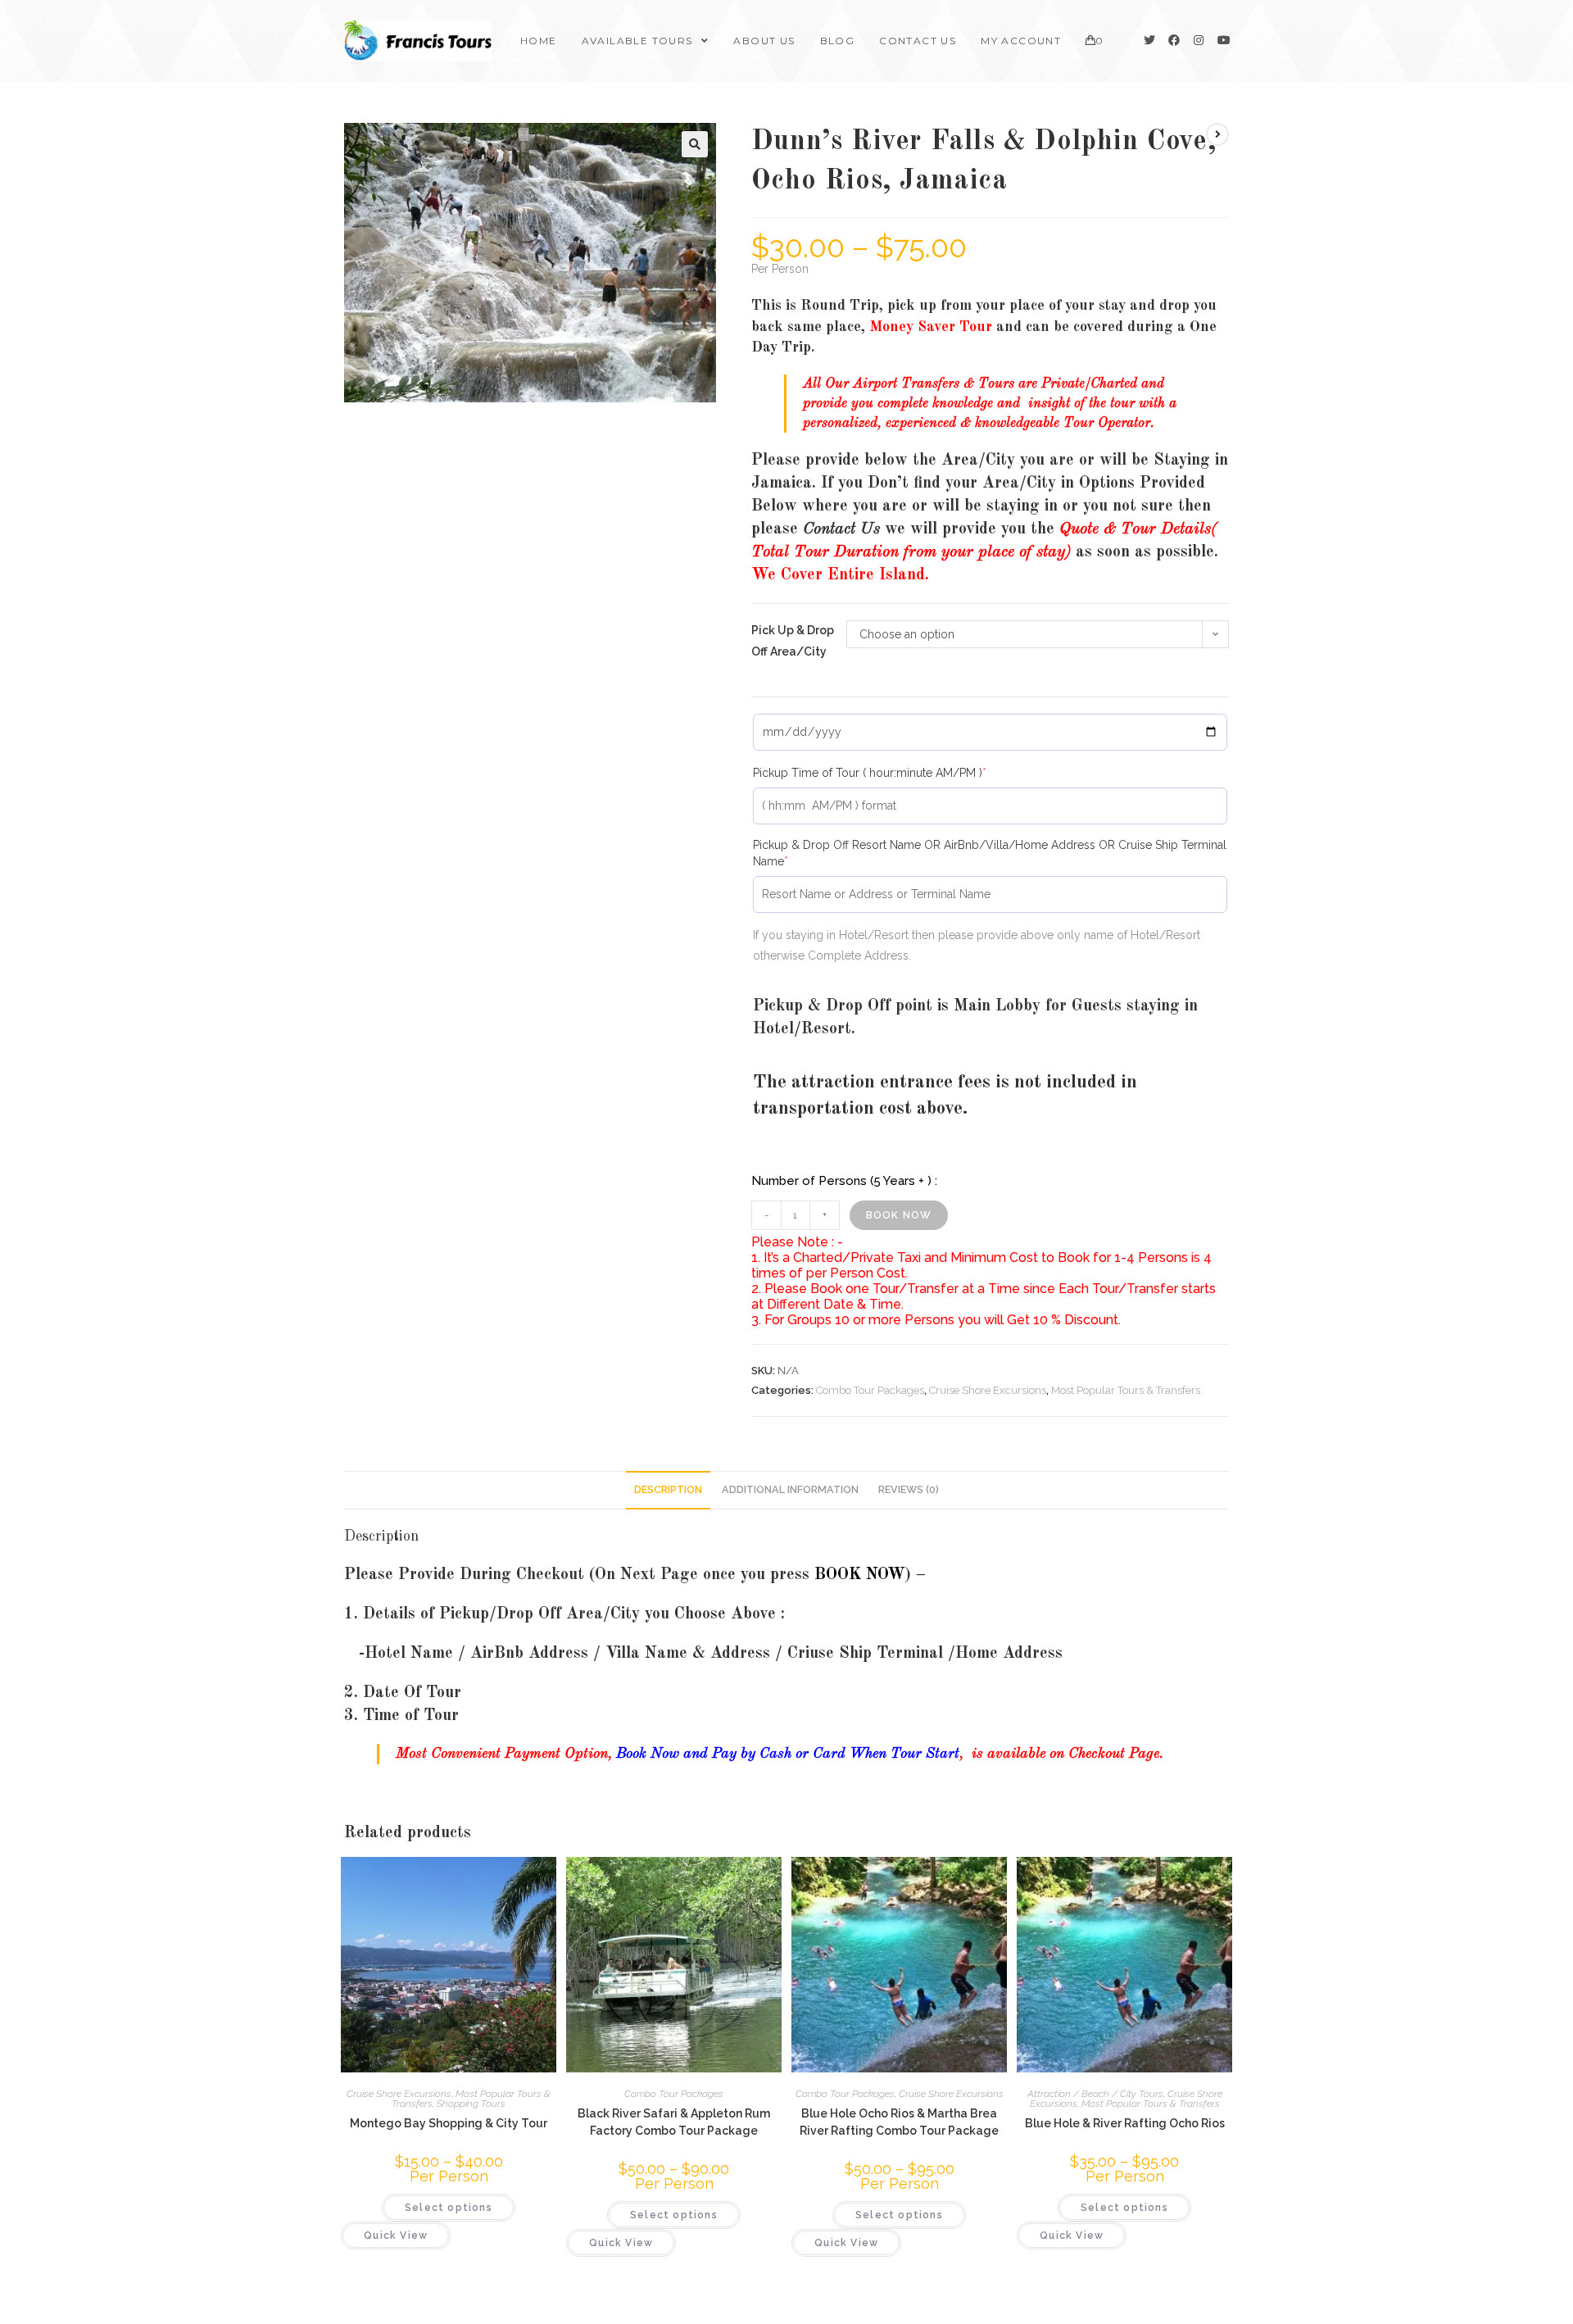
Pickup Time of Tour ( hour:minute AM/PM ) (895, 772)
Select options (449, 2208)
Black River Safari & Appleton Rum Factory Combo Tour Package (674, 2122)
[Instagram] (1199, 40)
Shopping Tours (471, 2104)
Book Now (899, 1215)
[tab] (668, 1490)
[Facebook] (1174, 40)
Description (668, 1489)
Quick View (396, 2235)
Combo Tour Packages (870, 1390)
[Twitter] (1149, 40)
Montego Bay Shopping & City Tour (449, 2123)
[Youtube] (1223, 40)
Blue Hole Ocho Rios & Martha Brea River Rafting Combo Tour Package (899, 2122)
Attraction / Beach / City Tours (1095, 2094)
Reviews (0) (909, 1489)
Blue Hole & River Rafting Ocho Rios (1125, 2123)
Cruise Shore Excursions (988, 1390)
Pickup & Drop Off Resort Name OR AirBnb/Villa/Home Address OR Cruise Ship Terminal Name (990, 852)
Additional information (790, 1489)
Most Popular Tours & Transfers (1126, 1390)
